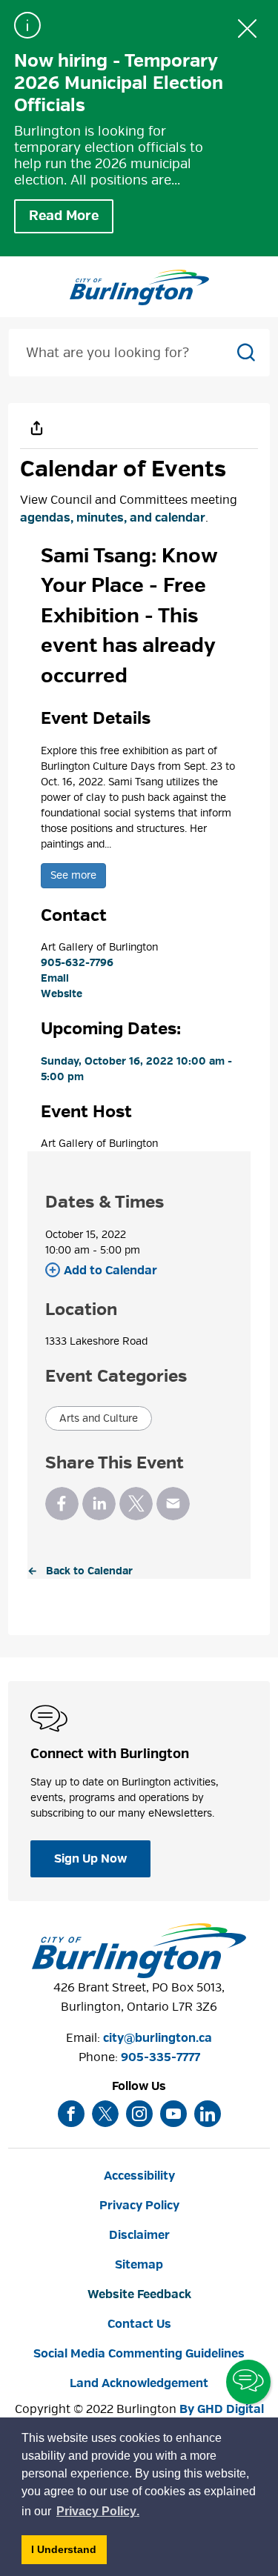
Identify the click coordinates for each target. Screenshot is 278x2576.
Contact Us (139, 2324)
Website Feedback (139, 2294)
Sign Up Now (90, 1859)
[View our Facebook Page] (71, 2114)
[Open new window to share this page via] (36, 427)
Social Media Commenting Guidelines (139, 2354)
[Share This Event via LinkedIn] (99, 1504)
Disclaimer (139, 2235)
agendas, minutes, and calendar (113, 518)
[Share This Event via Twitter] (136, 1504)
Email (55, 978)
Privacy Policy (139, 2206)
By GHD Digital (222, 2409)
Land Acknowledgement (139, 2383)
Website (62, 994)
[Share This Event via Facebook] (62, 1504)
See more (73, 875)
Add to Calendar (110, 1271)
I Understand (69, 2553)
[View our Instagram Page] (139, 2114)
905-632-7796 (77, 963)
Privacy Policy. (99, 2513)
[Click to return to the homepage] (139, 287)
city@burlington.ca (158, 2038)
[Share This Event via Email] (173, 1504)
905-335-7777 (160, 2057)
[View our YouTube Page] (173, 2114)
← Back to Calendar (80, 1571)
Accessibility (139, 2176)
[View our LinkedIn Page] (208, 2114)
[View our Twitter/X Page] (105, 2114)
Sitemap (139, 2265)
